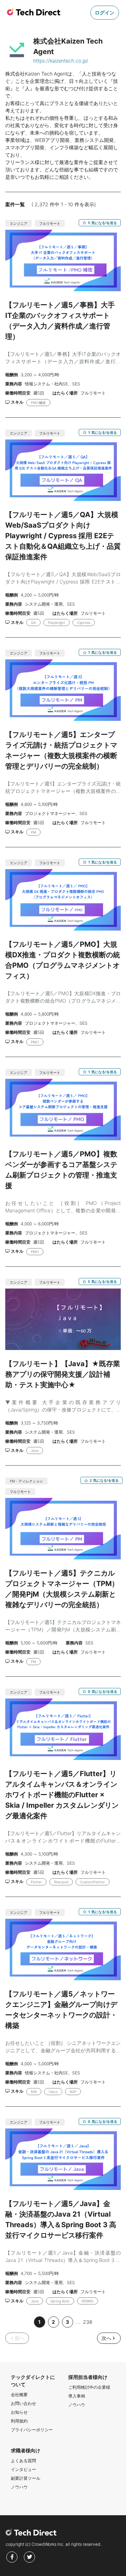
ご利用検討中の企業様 (89, 2387)
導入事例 (77, 2396)
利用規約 (19, 2421)
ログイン (105, 12)
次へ (106, 2338)
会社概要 (19, 2395)
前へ (20, 2338)
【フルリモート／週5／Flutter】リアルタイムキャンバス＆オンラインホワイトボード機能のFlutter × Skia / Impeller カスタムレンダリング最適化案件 (62, 1795)
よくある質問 (23, 2461)
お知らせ (19, 2412)
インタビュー (23, 2469)
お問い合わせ (23, 2403)
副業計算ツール (26, 2478)
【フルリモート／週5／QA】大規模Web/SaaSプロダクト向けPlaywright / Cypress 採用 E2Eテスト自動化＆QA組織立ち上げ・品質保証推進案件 (63, 536)
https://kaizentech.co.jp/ (61, 61)
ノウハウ (77, 2405)
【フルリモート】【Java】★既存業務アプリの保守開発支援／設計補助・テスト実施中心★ (63, 1374)
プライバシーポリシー (32, 2430)
